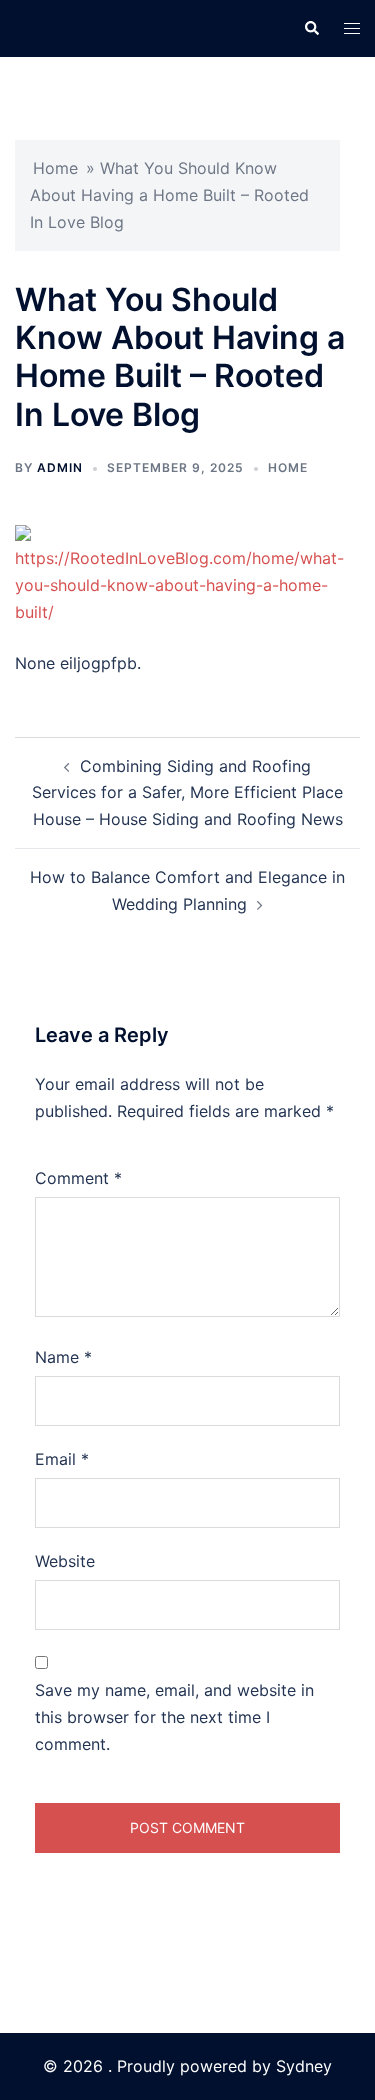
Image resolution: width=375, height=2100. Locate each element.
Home (55, 168)
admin (60, 467)
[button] (311, 28)
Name (63, 1357)
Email (62, 1459)
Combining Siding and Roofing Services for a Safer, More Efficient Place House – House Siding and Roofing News (187, 793)
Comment (78, 1178)
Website (65, 1561)
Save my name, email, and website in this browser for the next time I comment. (174, 1717)
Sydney (304, 2066)
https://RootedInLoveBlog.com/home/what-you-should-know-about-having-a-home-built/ (179, 585)
